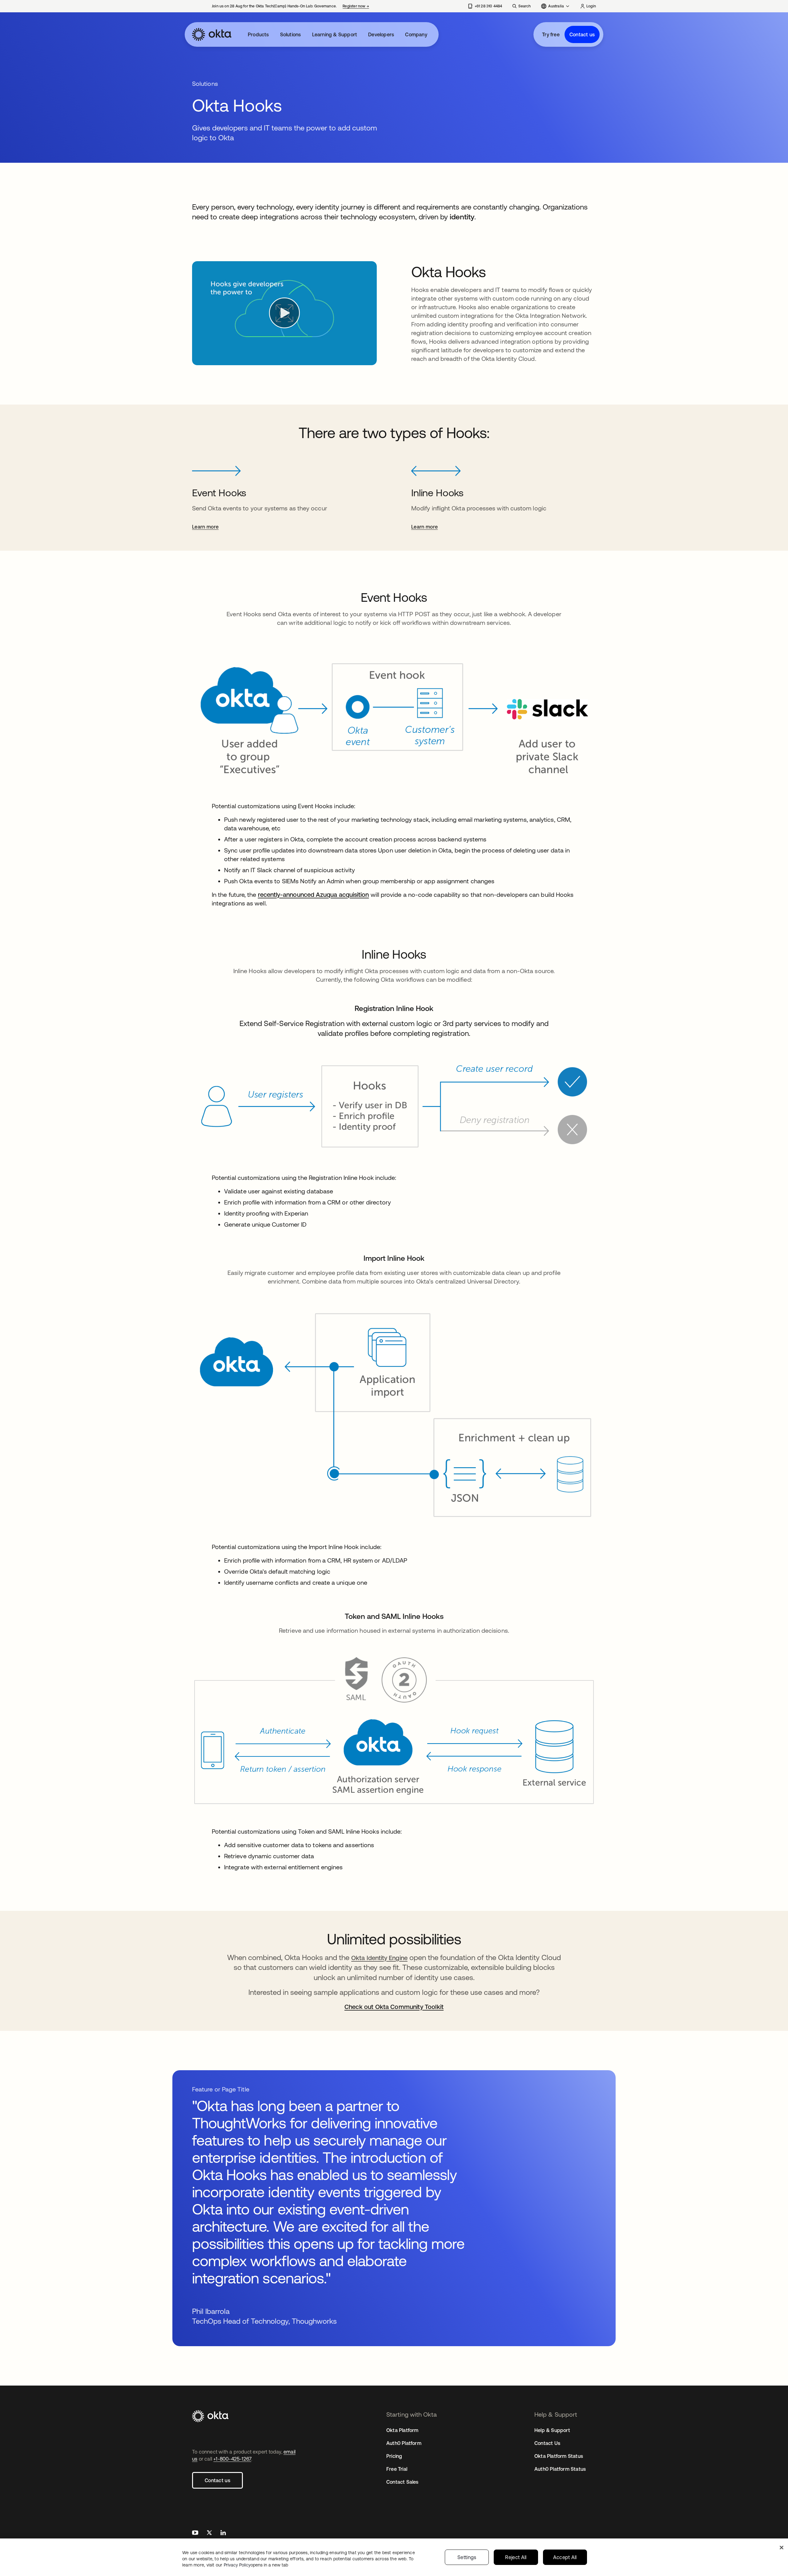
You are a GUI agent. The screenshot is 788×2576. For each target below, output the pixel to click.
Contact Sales (402, 2482)
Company (416, 34)
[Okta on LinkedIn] (223, 2533)
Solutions (291, 34)
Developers (381, 34)
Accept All (565, 2557)
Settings (467, 2557)
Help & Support (552, 2430)
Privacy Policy (256, 2565)
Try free (551, 34)
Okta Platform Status (559, 2456)
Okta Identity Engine (379, 1958)
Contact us (582, 34)
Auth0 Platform (404, 2443)
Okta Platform (402, 2430)
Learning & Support (335, 34)
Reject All (516, 2557)
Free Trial (397, 2469)
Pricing (394, 2456)
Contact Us (547, 2443)
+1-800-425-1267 (232, 2459)
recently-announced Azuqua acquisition (314, 895)
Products (258, 34)
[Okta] (212, 34)
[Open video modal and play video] (284, 313)
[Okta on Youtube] (195, 2533)
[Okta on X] (209, 2533)
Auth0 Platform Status (560, 2469)
